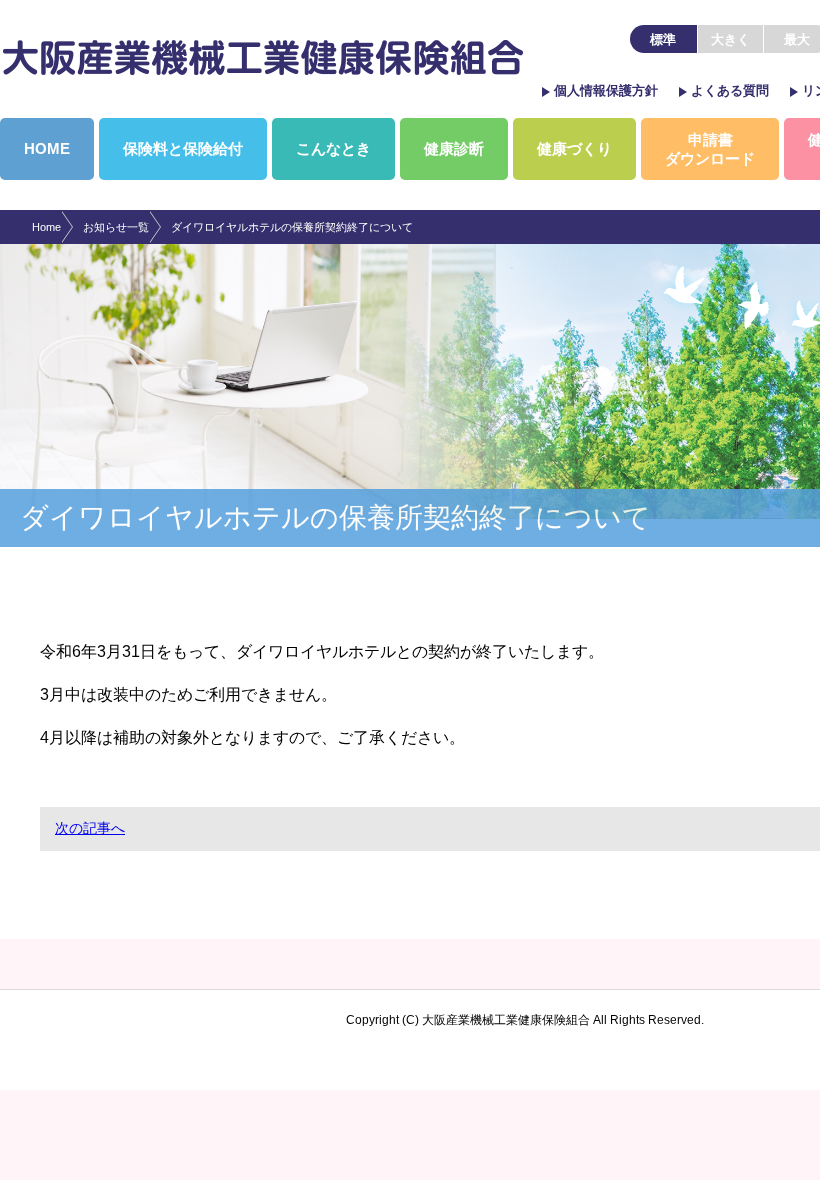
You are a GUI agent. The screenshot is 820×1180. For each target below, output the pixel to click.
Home (46, 227)
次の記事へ (90, 828)
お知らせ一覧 (116, 227)
